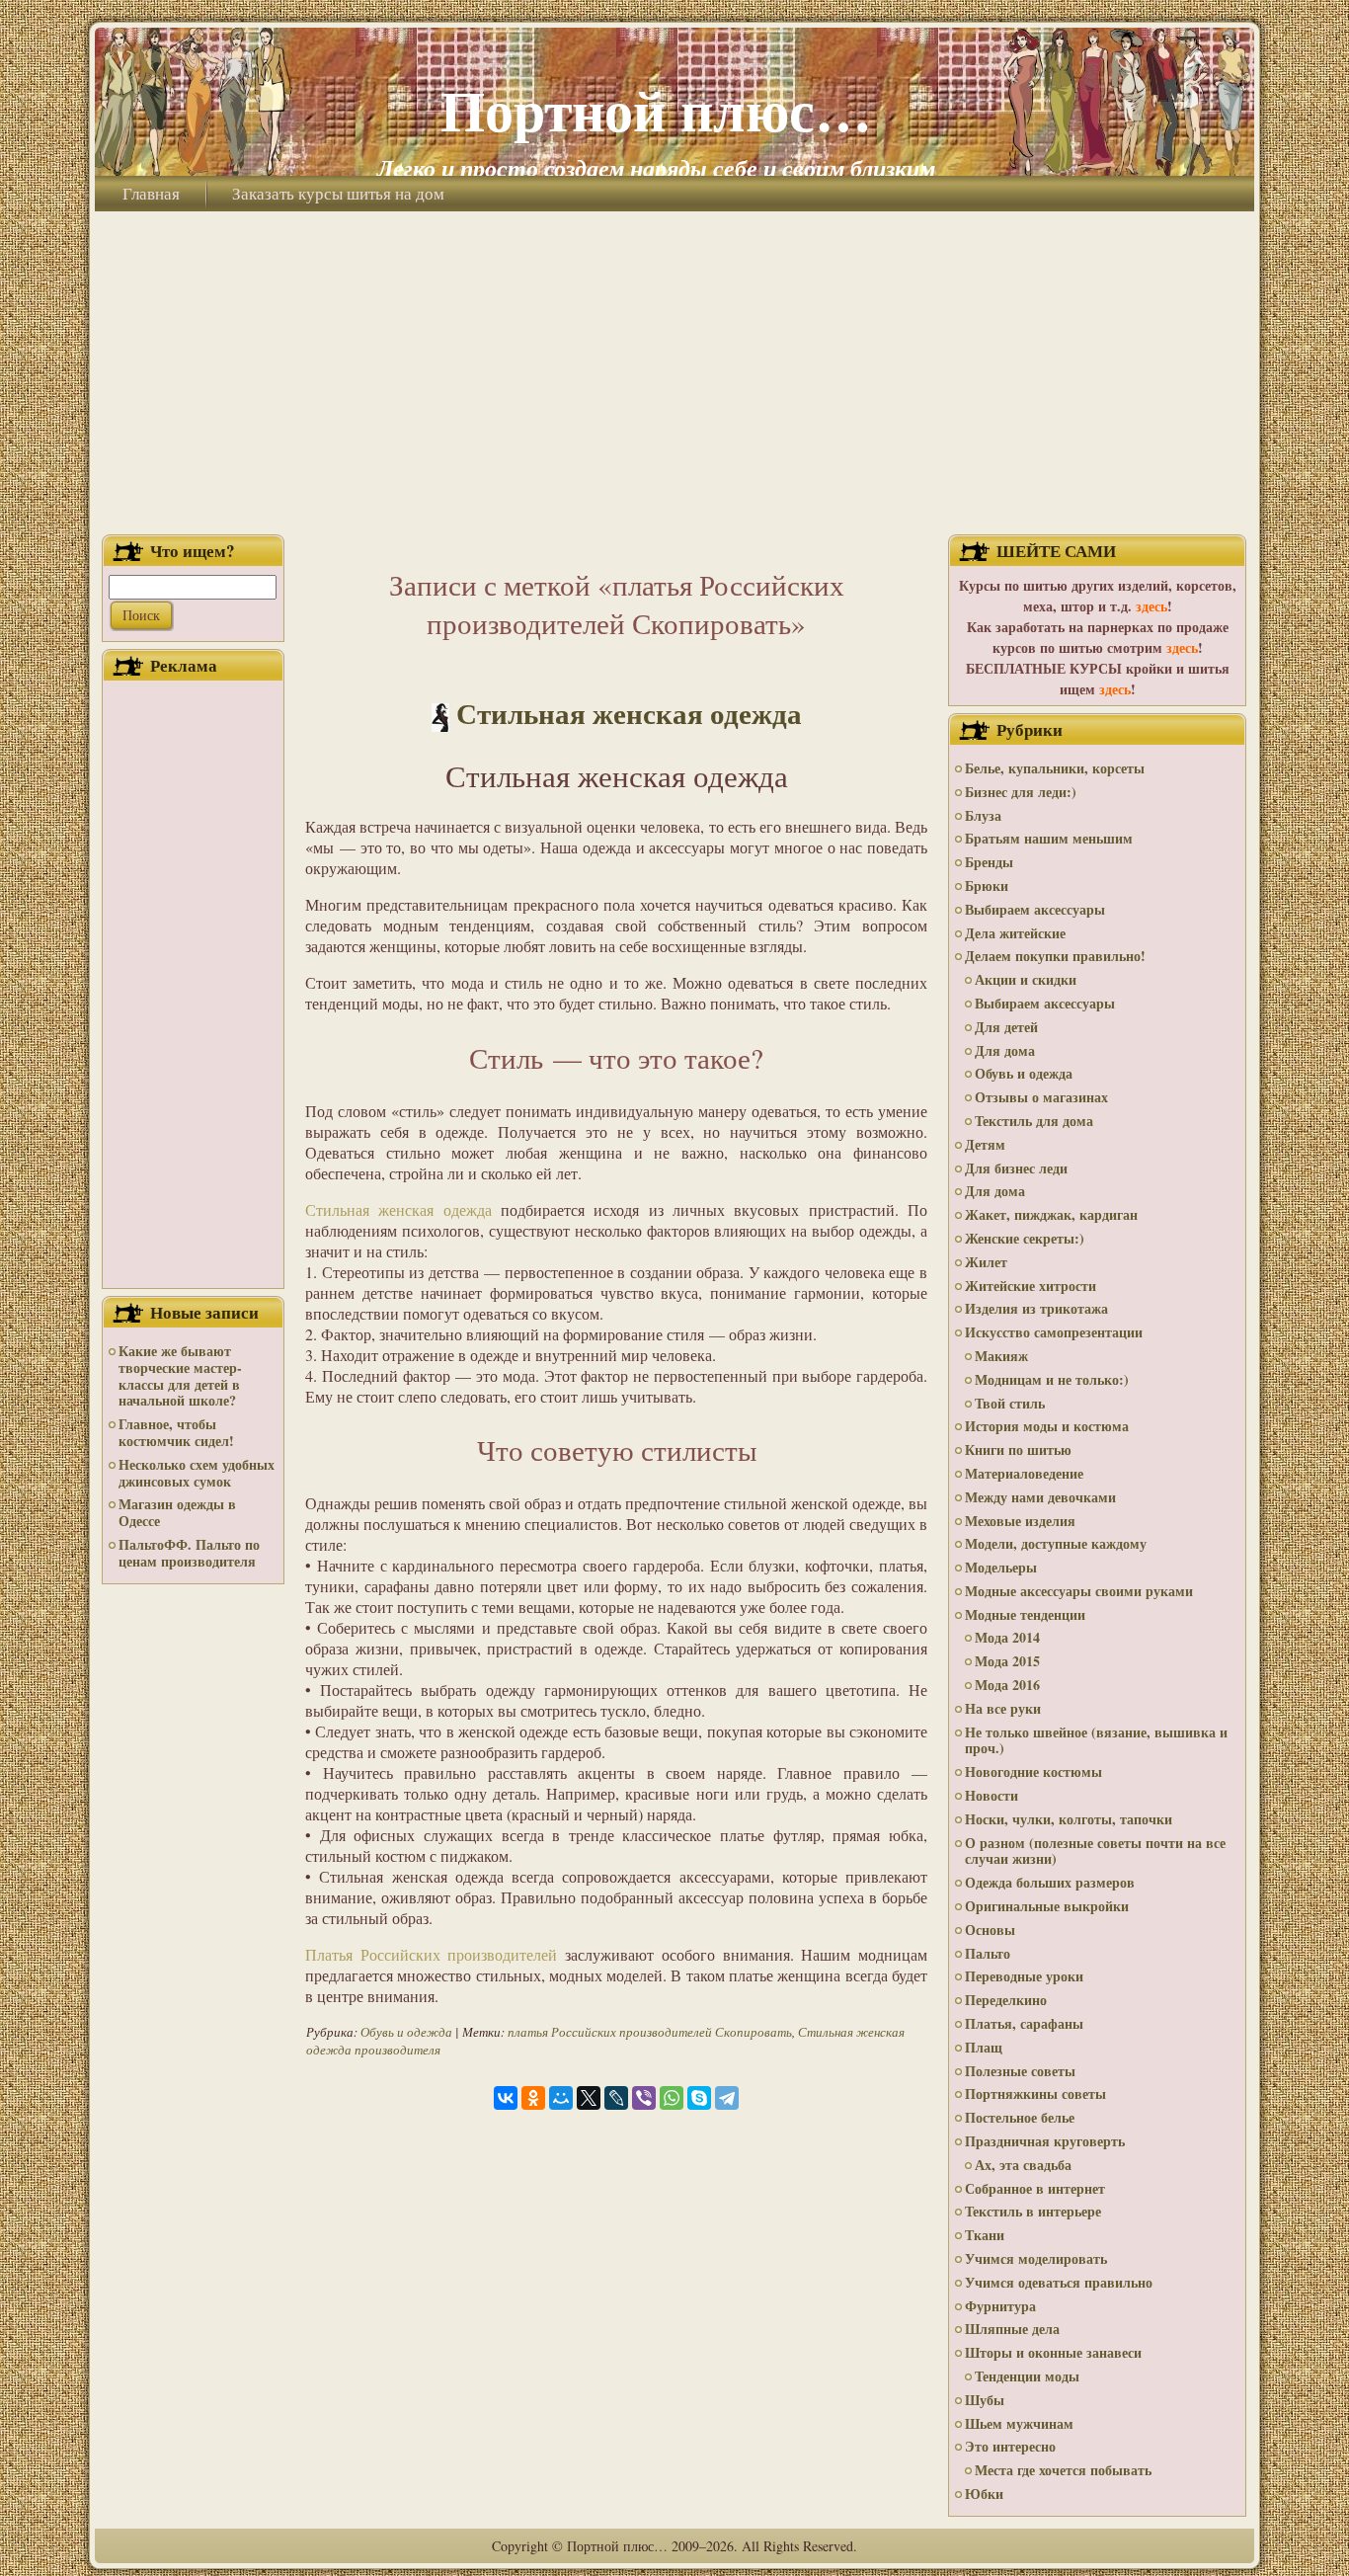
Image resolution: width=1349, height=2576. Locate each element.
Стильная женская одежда (629, 713)
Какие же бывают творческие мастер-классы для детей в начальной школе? (180, 1375)
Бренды (989, 862)
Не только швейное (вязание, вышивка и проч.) (1096, 1740)
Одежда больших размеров (1050, 1882)
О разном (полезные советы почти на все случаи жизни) (1095, 1851)
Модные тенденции (1025, 1614)
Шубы (985, 2400)
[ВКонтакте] (506, 2098)
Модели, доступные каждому (1056, 1543)
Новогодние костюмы (1033, 1771)
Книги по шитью (1018, 1449)
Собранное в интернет (1035, 2188)
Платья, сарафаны (1024, 2023)
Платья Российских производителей (431, 1954)
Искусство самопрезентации (1054, 1332)
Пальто (988, 1953)
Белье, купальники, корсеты (1055, 768)
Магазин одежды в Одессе (177, 1512)
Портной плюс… (656, 109)
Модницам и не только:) (1052, 1379)
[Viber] (644, 2098)
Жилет (986, 1262)
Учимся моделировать (1036, 2258)
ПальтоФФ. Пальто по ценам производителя (189, 1553)
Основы (990, 1930)
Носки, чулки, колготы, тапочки (1069, 1819)
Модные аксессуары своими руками (1079, 1591)
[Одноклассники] (533, 2098)
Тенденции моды (1027, 2376)
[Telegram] (727, 2098)
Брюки (987, 885)
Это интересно (1010, 2446)
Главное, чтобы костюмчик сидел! (176, 1432)
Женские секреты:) (1025, 1238)
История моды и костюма (1047, 1426)
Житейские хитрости (1031, 1286)
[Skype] (699, 2098)
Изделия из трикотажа (1036, 1308)
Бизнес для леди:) (1021, 792)
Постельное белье (1020, 2117)
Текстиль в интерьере (1033, 2211)
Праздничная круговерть (1045, 2141)
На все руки (1003, 1708)
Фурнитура (1000, 2306)
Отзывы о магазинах (1041, 1097)
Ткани (985, 2235)
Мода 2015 (1007, 1661)
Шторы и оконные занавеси (1053, 2352)
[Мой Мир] (561, 2098)
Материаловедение (1024, 1473)
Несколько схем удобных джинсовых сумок (197, 1473)
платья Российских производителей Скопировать (650, 2032)
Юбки (984, 2494)
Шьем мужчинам (1019, 2423)
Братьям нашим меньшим (1049, 838)
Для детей (1006, 1027)
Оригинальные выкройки (1047, 1906)
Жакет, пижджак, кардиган (1051, 1214)
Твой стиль (1010, 1403)
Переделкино (1006, 2000)
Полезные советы (1020, 2071)
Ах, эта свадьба (1023, 2165)
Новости (992, 1795)
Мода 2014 (1007, 1637)
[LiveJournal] (616, 2098)
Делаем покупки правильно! (1055, 956)
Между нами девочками (1040, 1497)
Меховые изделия (1020, 1521)
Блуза (983, 815)
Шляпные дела (1012, 2329)
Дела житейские (1015, 933)
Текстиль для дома (1034, 1121)
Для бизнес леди (1016, 1168)
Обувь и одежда (406, 2032)
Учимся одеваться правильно (1059, 2282)
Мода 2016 (1007, 1685)
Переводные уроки (1024, 1976)
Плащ (984, 2047)
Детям (985, 1144)
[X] (589, 2098)
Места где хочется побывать (1063, 2470)
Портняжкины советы (1035, 2093)
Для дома (1005, 1050)
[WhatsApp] (672, 2098)
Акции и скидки (1026, 979)
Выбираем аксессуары (1035, 909)
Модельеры (1001, 1567)
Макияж (1001, 1356)
